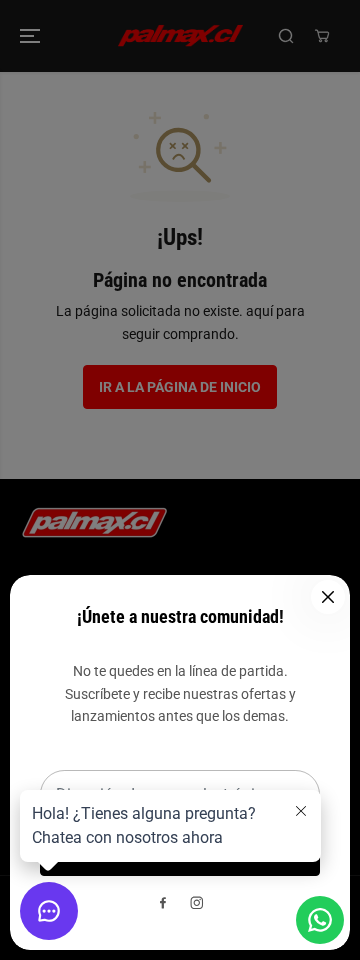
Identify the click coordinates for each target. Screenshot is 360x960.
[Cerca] (328, 597)
